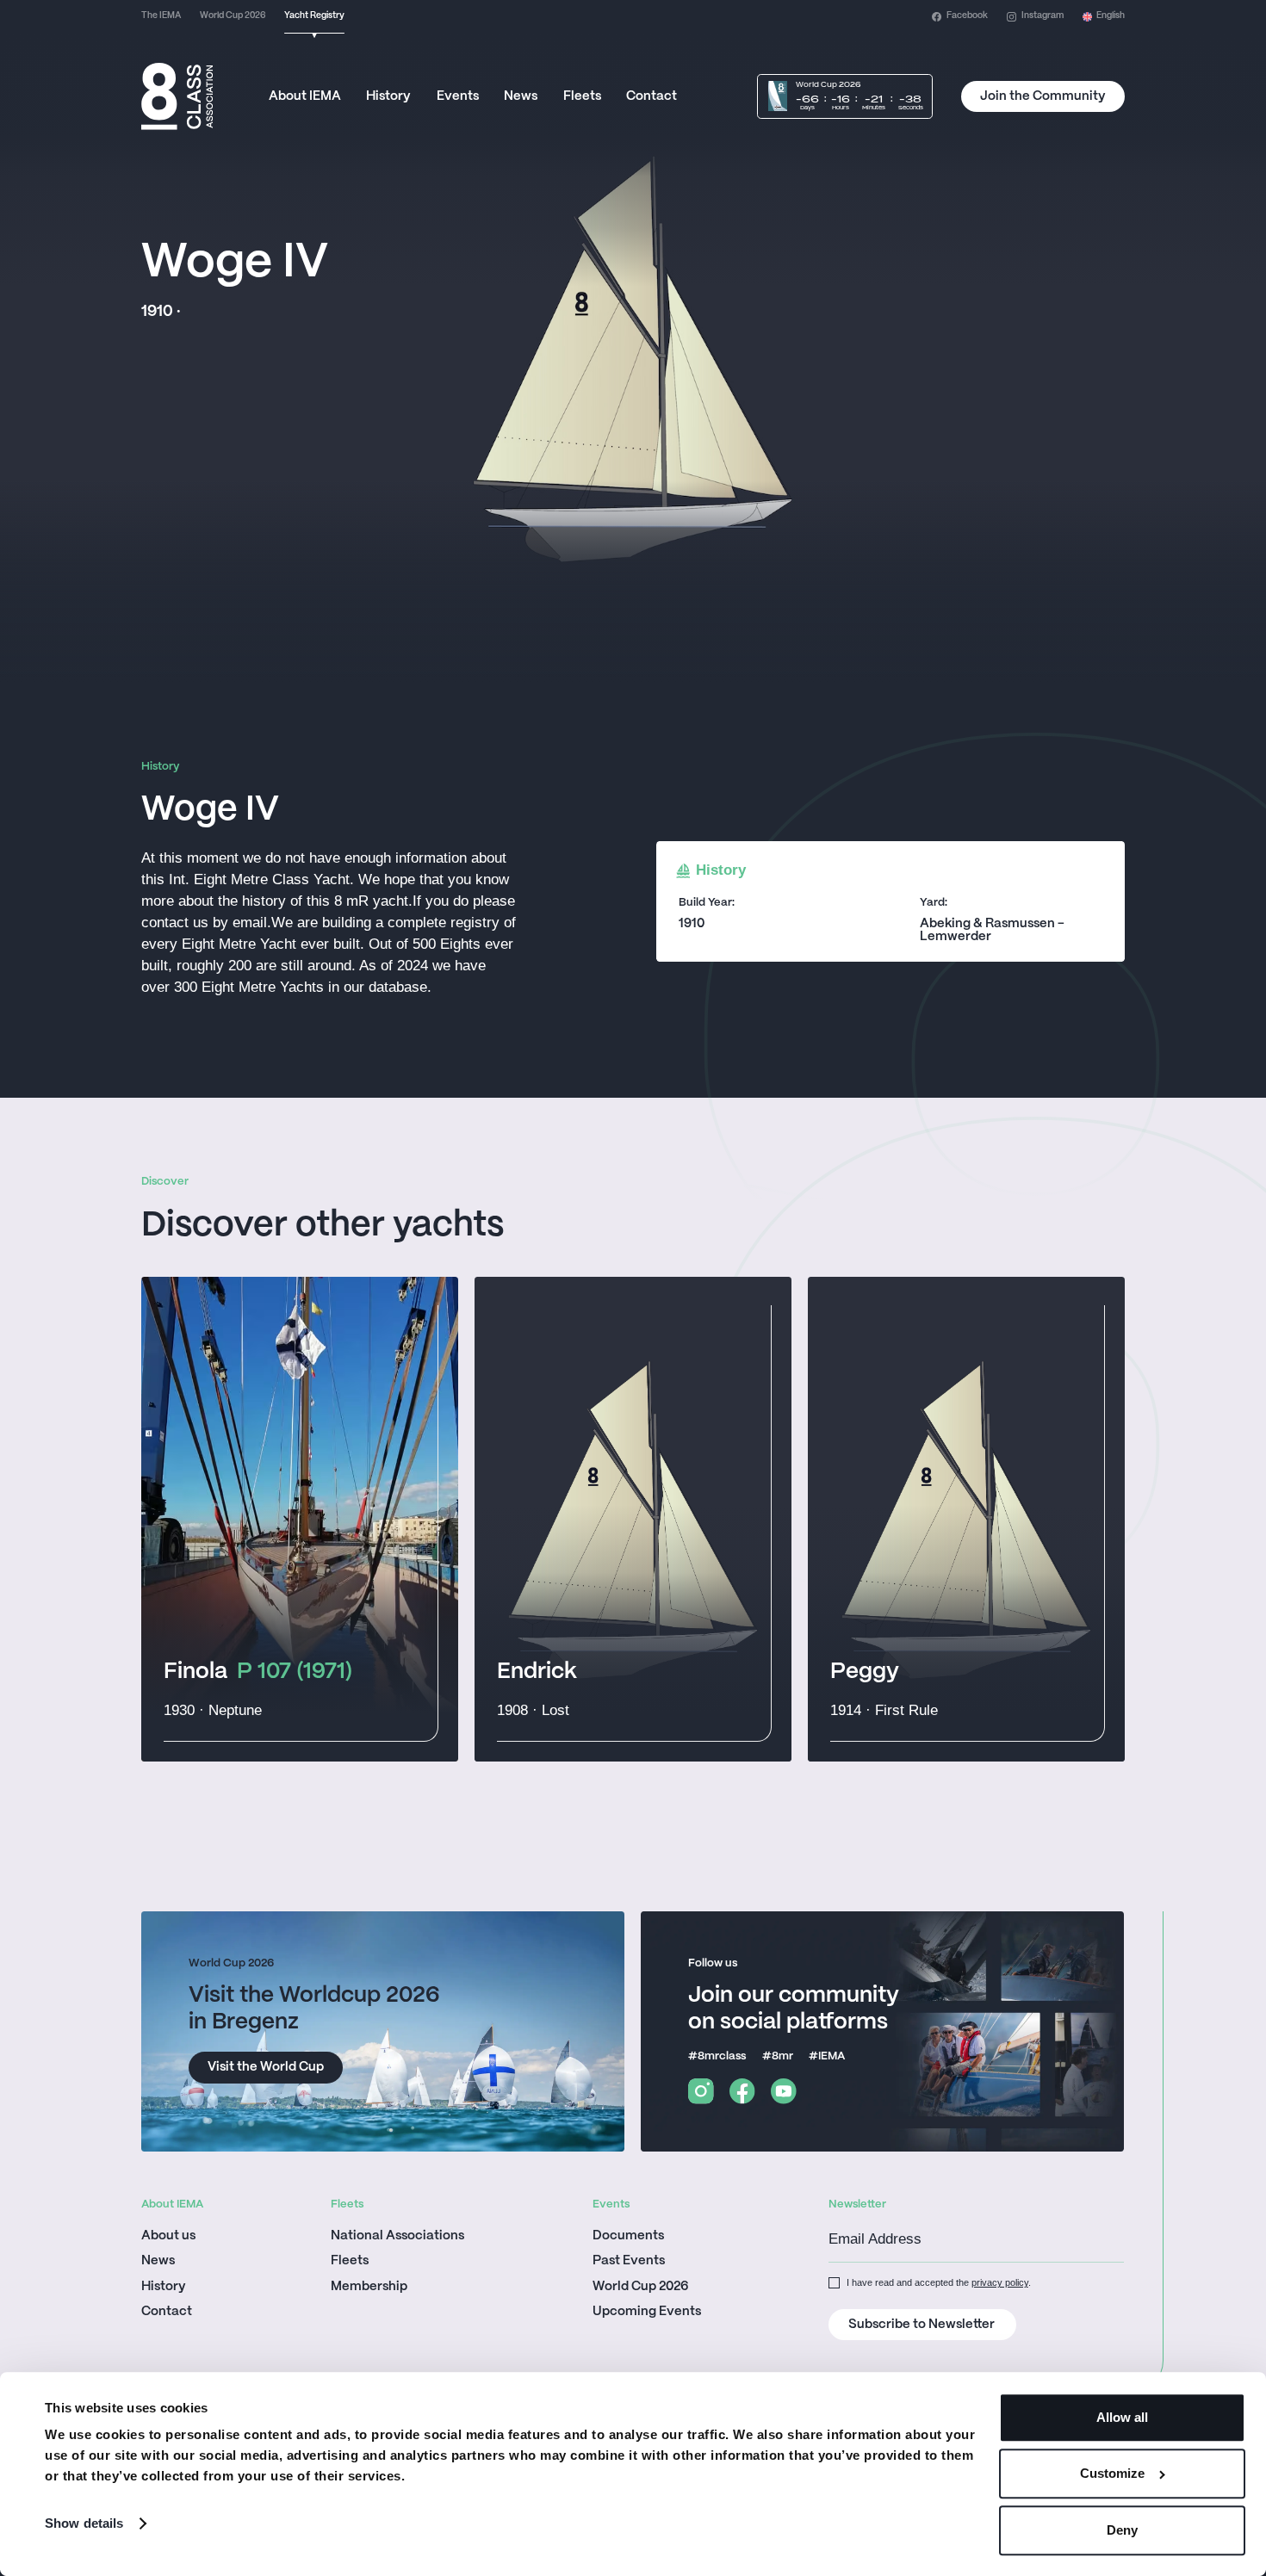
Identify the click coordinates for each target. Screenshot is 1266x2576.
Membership (369, 2287)
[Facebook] (742, 2091)
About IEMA (305, 96)
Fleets (582, 96)
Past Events (629, 2261)
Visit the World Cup (266, 2067)
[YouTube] (784, 2091)
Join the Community (1043, 96)
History (388, 96)
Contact (652, 96)
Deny (1122, 2530)
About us (168, 2236)
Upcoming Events (647, 2312)
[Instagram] (701, 2091)
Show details (84, 2523)
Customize (1112, 2474)
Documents (628, 2236)
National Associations (397, 2236)
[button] (1104, 17)
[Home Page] (177, 96)
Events (458, 96)
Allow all (1122, 2417)
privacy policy (1000, 2282)
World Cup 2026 (640, 2287)
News (521, 96)
